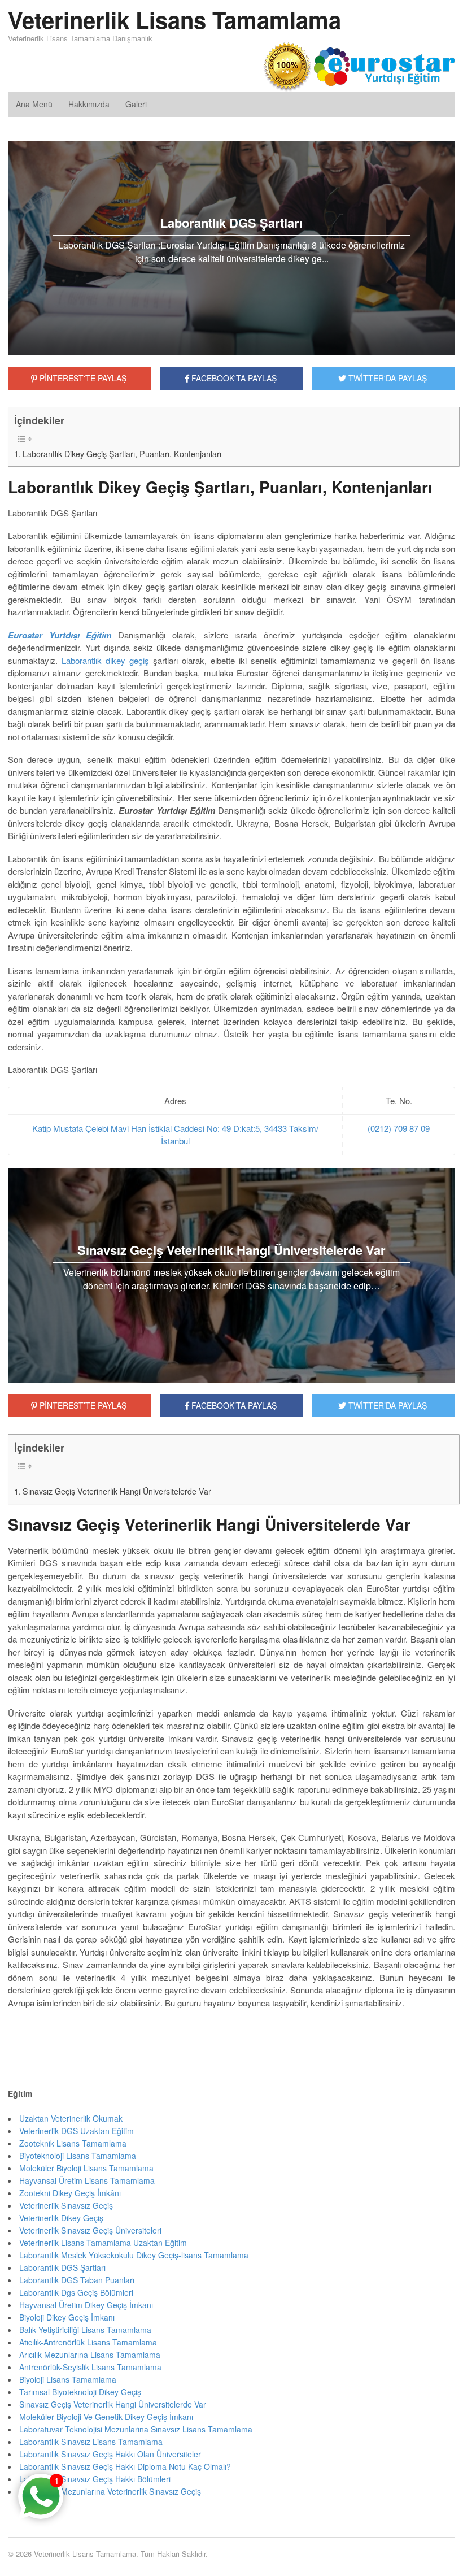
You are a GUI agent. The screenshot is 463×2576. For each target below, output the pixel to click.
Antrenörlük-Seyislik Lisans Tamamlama (90, 2367)
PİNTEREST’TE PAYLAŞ (82, 1405)
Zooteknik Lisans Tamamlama (73, 2143)
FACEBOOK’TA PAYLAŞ (233, 1405)
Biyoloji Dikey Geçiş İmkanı (67, 2317)
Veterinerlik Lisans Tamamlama (174, 19)
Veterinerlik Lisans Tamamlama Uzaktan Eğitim (103, 2243)
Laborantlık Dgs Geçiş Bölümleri (76, 2292)
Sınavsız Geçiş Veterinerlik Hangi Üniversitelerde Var (117, 1491)
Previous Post (231, 2037)
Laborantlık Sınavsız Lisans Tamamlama (91, 2442)
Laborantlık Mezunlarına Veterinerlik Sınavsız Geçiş (110, 2491)
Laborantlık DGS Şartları (62, 2267)
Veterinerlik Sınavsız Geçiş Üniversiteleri (90, 2230)
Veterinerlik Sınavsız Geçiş (66, 2205)
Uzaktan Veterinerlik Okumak (71, 2118)
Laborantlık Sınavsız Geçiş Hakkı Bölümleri (95, 2479)
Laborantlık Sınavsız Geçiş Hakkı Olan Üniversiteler (110, 2454)
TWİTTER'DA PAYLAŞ (386, 378)
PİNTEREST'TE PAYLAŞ (82, 378)
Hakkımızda (89, 104)
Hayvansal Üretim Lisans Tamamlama (87, 2180)
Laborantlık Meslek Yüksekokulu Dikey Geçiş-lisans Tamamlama (134, 2255)
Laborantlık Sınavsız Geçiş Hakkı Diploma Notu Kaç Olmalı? (125, 2466)
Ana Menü (34, 104)
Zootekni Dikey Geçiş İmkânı (70, 2193)
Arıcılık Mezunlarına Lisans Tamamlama (90, 2355)
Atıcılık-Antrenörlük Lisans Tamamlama (88, 2342)
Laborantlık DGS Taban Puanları (77, 2280)
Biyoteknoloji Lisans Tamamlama (78, 2156)
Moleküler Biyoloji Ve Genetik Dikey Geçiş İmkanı (106, 2417)
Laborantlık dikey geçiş (105, 660)
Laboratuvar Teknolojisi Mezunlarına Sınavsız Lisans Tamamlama (136, 2429)
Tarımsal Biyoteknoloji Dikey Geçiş (80, 2392)
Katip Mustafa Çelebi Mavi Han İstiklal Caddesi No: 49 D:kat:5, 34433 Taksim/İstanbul (175, 1135)
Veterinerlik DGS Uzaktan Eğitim (77, 2131)
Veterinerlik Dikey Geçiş (61, 2218)
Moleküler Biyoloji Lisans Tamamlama (86, 2168)
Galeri (136, 104)
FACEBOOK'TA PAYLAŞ (233, 378)
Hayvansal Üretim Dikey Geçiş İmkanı (86, 2305)
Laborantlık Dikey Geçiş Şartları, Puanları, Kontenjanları (122, 454)
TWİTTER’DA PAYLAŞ (386, 1405)
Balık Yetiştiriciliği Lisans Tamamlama (85, 2330)
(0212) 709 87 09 (399, 1128)
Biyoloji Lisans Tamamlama (68, 2379)
